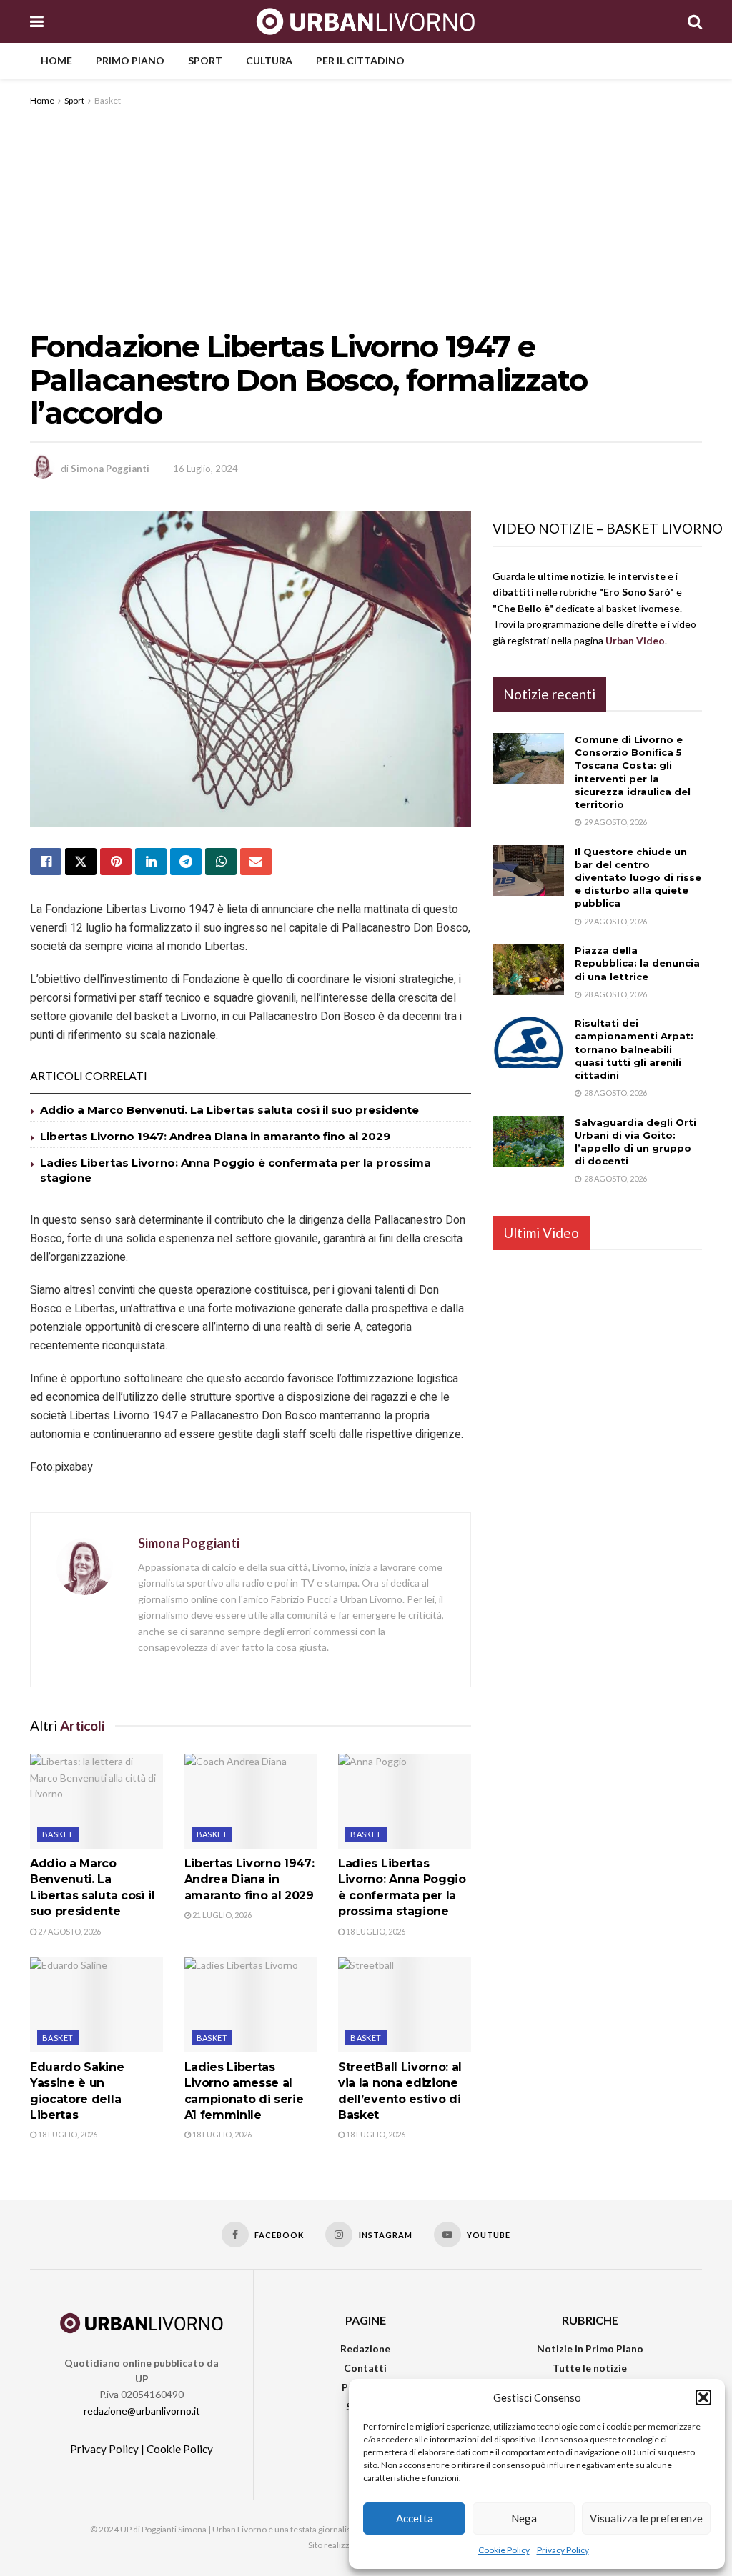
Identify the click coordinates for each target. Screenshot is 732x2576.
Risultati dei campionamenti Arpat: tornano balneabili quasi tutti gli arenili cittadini (634, 1049)
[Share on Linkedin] (151, 862)
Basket (108, 100)
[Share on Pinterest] (116, 862)
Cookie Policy (504, 2550)
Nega (524, 2518)
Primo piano (130, 60)
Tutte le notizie (590, 2368)
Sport (205, 60)
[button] (703, 2397)
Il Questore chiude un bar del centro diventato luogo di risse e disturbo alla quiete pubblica (638, 878)
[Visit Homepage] (366, 21)
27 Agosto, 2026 (69, 1931)
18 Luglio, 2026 (375, 1931)
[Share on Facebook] (46, 862)
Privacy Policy (563, 2550)
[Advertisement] (366, 216)
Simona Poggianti (110, 469)
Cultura (269, 60)
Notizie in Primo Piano (590, 2348)
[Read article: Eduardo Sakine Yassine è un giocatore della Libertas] (97, 2005)
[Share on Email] (256, 862)
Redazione (365, 2348)
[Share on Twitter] (81, 862)
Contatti (365, 2368)
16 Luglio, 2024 (206, 469)
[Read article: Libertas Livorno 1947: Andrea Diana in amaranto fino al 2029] (251, 1801)
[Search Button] (695, 21)
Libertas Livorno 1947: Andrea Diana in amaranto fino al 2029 (215, 1136)
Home (56, 60)
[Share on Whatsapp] (221, 862)
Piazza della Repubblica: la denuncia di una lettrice (637, 963)
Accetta (415, 2518)
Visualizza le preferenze (646, 2518)
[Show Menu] (37, 21)
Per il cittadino (360, 60)
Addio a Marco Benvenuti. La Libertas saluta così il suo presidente (229, 1110)
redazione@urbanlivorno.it (142, 2411)
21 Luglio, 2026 (221, 1915)
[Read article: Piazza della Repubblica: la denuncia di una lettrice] (528, 969)
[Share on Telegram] (186, 862)
